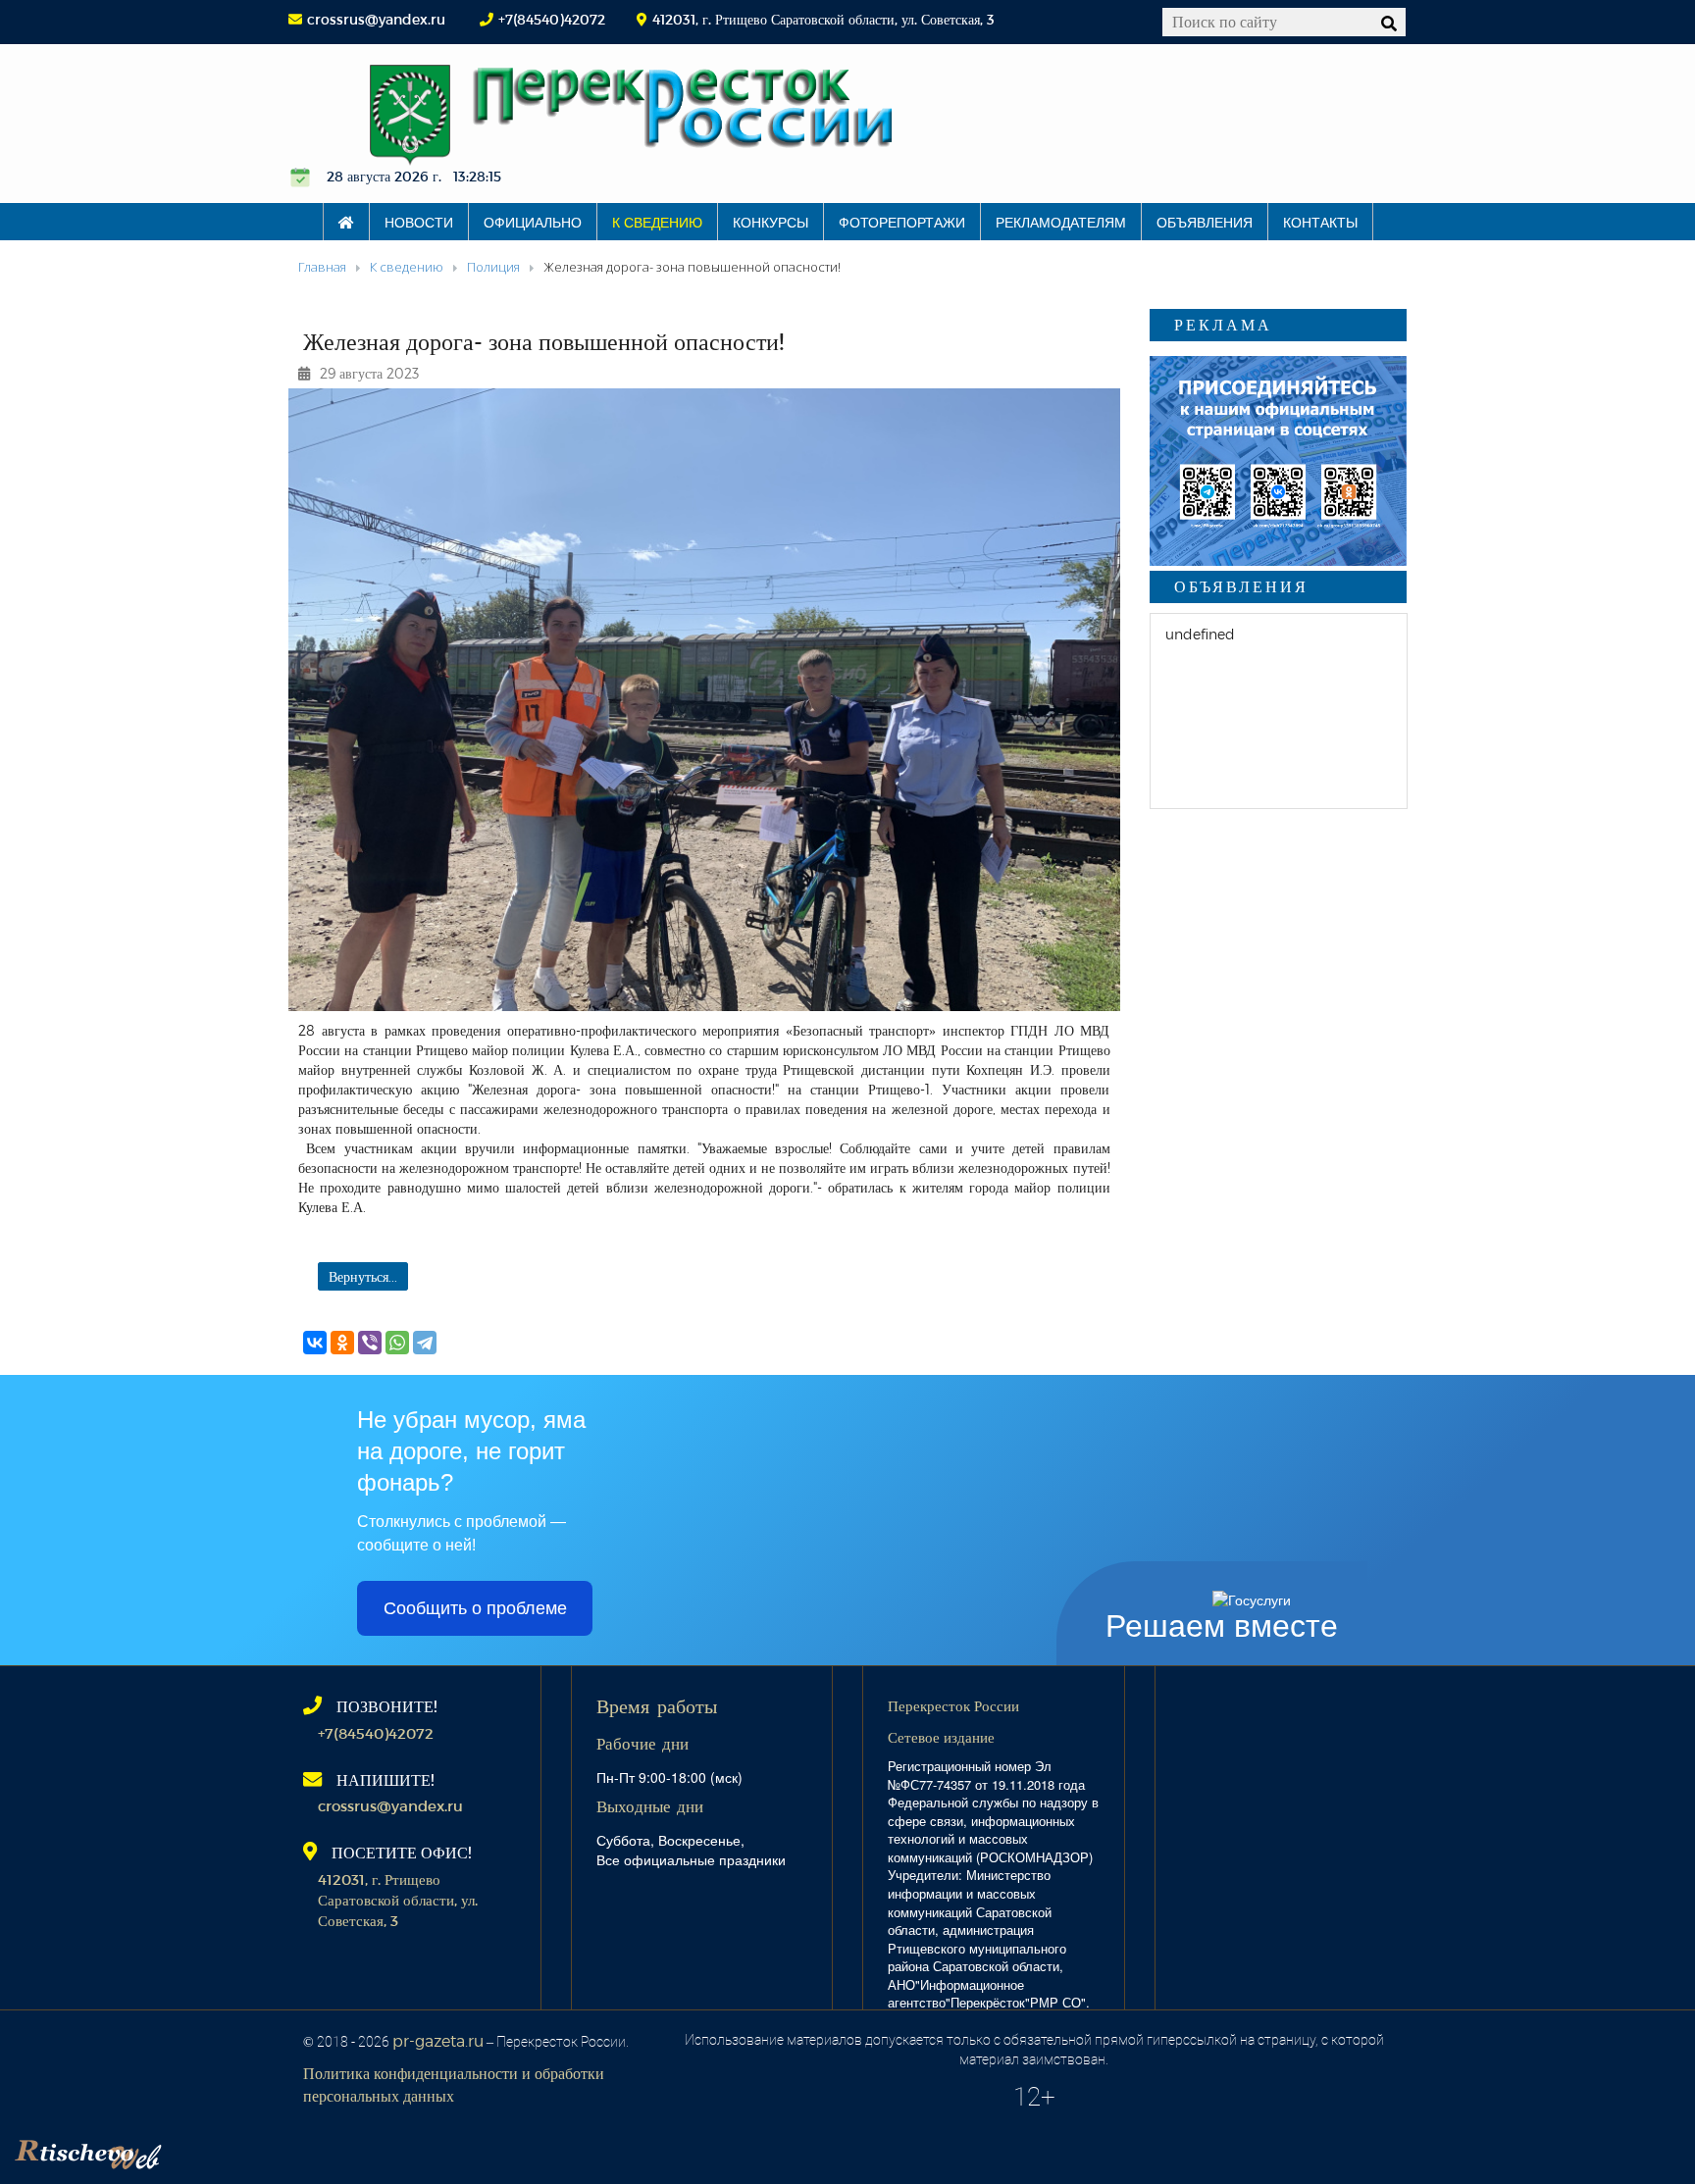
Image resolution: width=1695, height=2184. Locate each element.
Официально (533, 222)
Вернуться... (363, 1276)
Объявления (1205, 222)
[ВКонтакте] (315, 1343)
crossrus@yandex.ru (376, 19)
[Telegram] (425, 1343)
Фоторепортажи (902, 222)
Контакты (1320, 222)
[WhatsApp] (397, 1343)
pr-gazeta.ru (438, 2040)
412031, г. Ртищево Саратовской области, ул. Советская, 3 (398, 1900)
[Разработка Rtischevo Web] (186, 2150)
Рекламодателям (1061, 222)
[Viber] (370, 1343)
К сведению (657, 222)
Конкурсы (770, 222)
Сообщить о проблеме (475, 1608)
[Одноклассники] (342, 1343)
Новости (419, 222)
